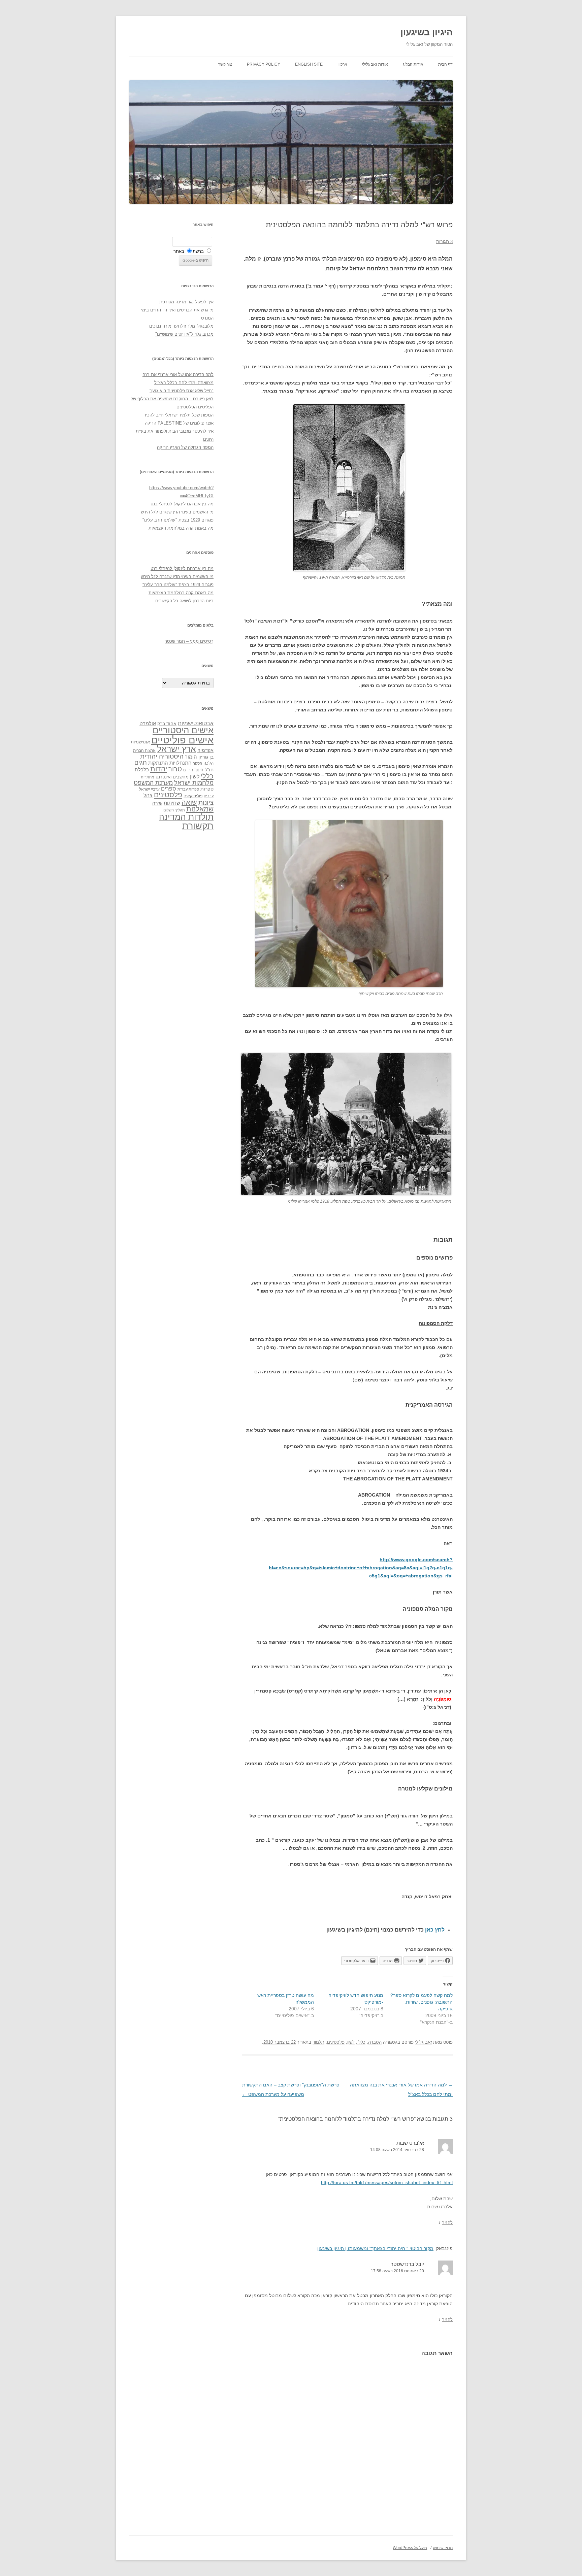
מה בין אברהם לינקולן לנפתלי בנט (182, 504)
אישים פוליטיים (182, 740)
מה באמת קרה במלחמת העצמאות (181, 528)
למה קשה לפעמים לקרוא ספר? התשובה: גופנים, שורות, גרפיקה (422, 2002)
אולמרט (148, 723)
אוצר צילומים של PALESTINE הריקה (179, 423)
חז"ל (209, 770)
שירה (157, 803)
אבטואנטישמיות (196, 723)
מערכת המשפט (153, 783)
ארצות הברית (144, 750)
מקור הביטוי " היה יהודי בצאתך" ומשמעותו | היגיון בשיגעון (375, 2248)
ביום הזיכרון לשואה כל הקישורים (184, 601)
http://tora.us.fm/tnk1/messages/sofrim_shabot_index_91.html (387, 2182)
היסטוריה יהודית (162, 756)
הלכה (208, 763)
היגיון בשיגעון (427, 32)
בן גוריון (206, 757)
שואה (189, 802)
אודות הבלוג (413, 64)
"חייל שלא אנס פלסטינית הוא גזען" (182, 391)
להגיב (447, 2223)
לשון (351, 2042)
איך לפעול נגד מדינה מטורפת (186, 302)
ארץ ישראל (176, 749)
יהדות (159, 769)
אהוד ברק (167, 724)
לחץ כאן (435, 1930)
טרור (175, 769)
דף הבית (445, 64)
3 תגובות (444, 242)
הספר (198, 763)
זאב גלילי (423, 2042)
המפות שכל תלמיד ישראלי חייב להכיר (179, 415)
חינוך (199, 770)
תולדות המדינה (186, 817)
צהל (148, 795)
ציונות (206, 802)
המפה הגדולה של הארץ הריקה (185, 447)
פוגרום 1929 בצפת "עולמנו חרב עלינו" (178, 520)
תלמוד (318, 2042)
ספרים (169, 789)
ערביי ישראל (149, 789)
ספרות (207, 789)
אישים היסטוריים (183, 730)
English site (309, 64)
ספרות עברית (188, 789)
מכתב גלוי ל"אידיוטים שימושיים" (184, 334)
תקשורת (198, 826)
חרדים (188, 770)
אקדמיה (205, 750)
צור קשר (225, 64)
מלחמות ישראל (194, 783)
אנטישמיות (140, 742)
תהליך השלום (174, 810)
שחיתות (172, 803)
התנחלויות (181, 763)
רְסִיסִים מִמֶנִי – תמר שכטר (189, 641)
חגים (141, 763)
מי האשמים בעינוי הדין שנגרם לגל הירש (177, 512)
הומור (191, 757)
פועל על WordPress (410, 2548)
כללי (361, 2042)
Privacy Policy (264, 64)
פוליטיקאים (193, 796)
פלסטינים (336, 2042)
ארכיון (342, 64)
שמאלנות (200, 809)
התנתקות (158, 763)
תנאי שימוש (443, 2548)
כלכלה (142, 770)
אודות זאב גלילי (375, 64)
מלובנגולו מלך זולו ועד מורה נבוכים (181, 326)
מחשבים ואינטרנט (172, 777)
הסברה (375, 2042)
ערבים (209, 796)
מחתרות (148, 777)
